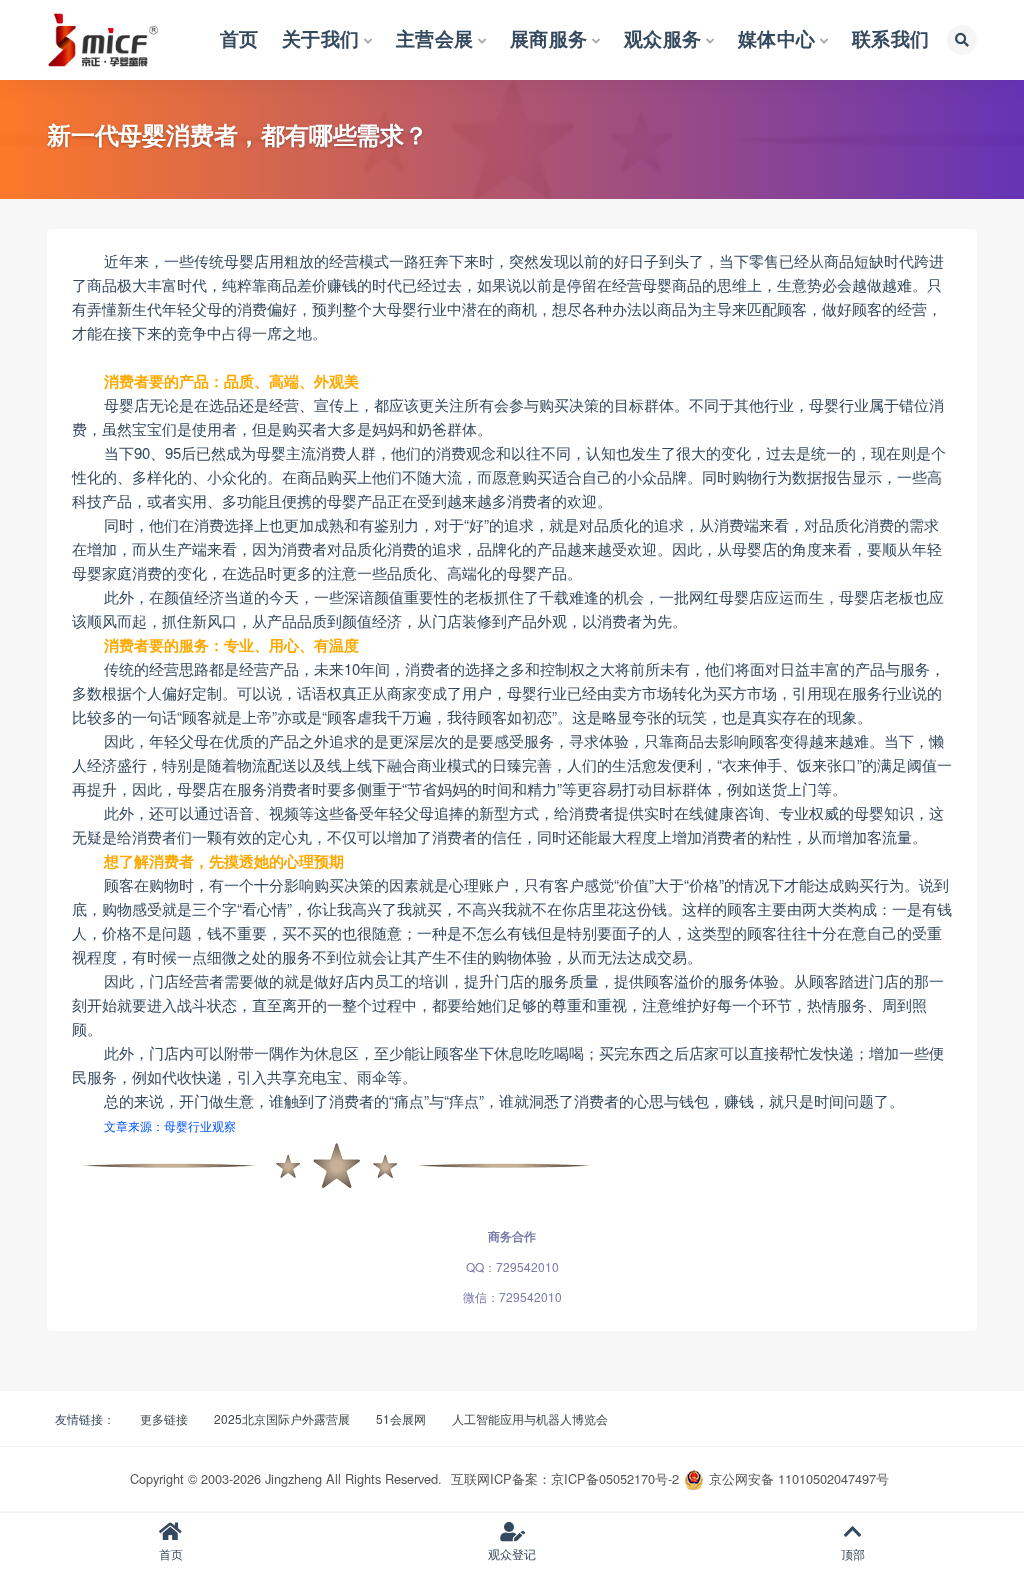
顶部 (853, 1553)
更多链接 (164, 1418)
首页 (171, 1553)
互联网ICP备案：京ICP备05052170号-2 (565, 1478)
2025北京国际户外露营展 (282, 1418)
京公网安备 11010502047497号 (799, 1478)
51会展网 (401, 1418)
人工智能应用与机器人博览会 (530, 1418)
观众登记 (512, 1553)
